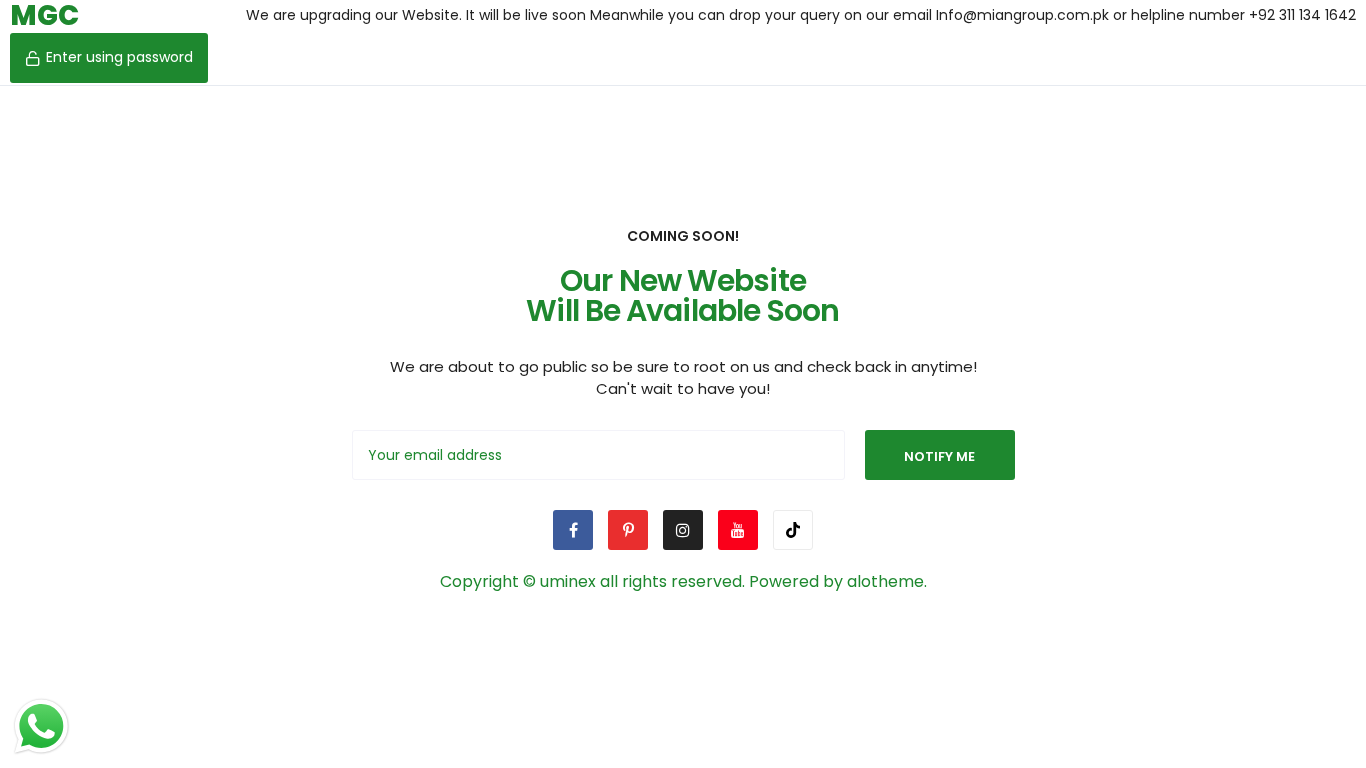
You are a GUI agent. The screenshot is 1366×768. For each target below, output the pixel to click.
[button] (109, 58)
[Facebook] (573, 530)
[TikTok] (793, 530)
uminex (568, 581)
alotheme (885, 581)
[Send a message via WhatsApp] (41, 726)
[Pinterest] (628, 530)
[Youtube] (738, 530)
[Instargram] (683, 530)
